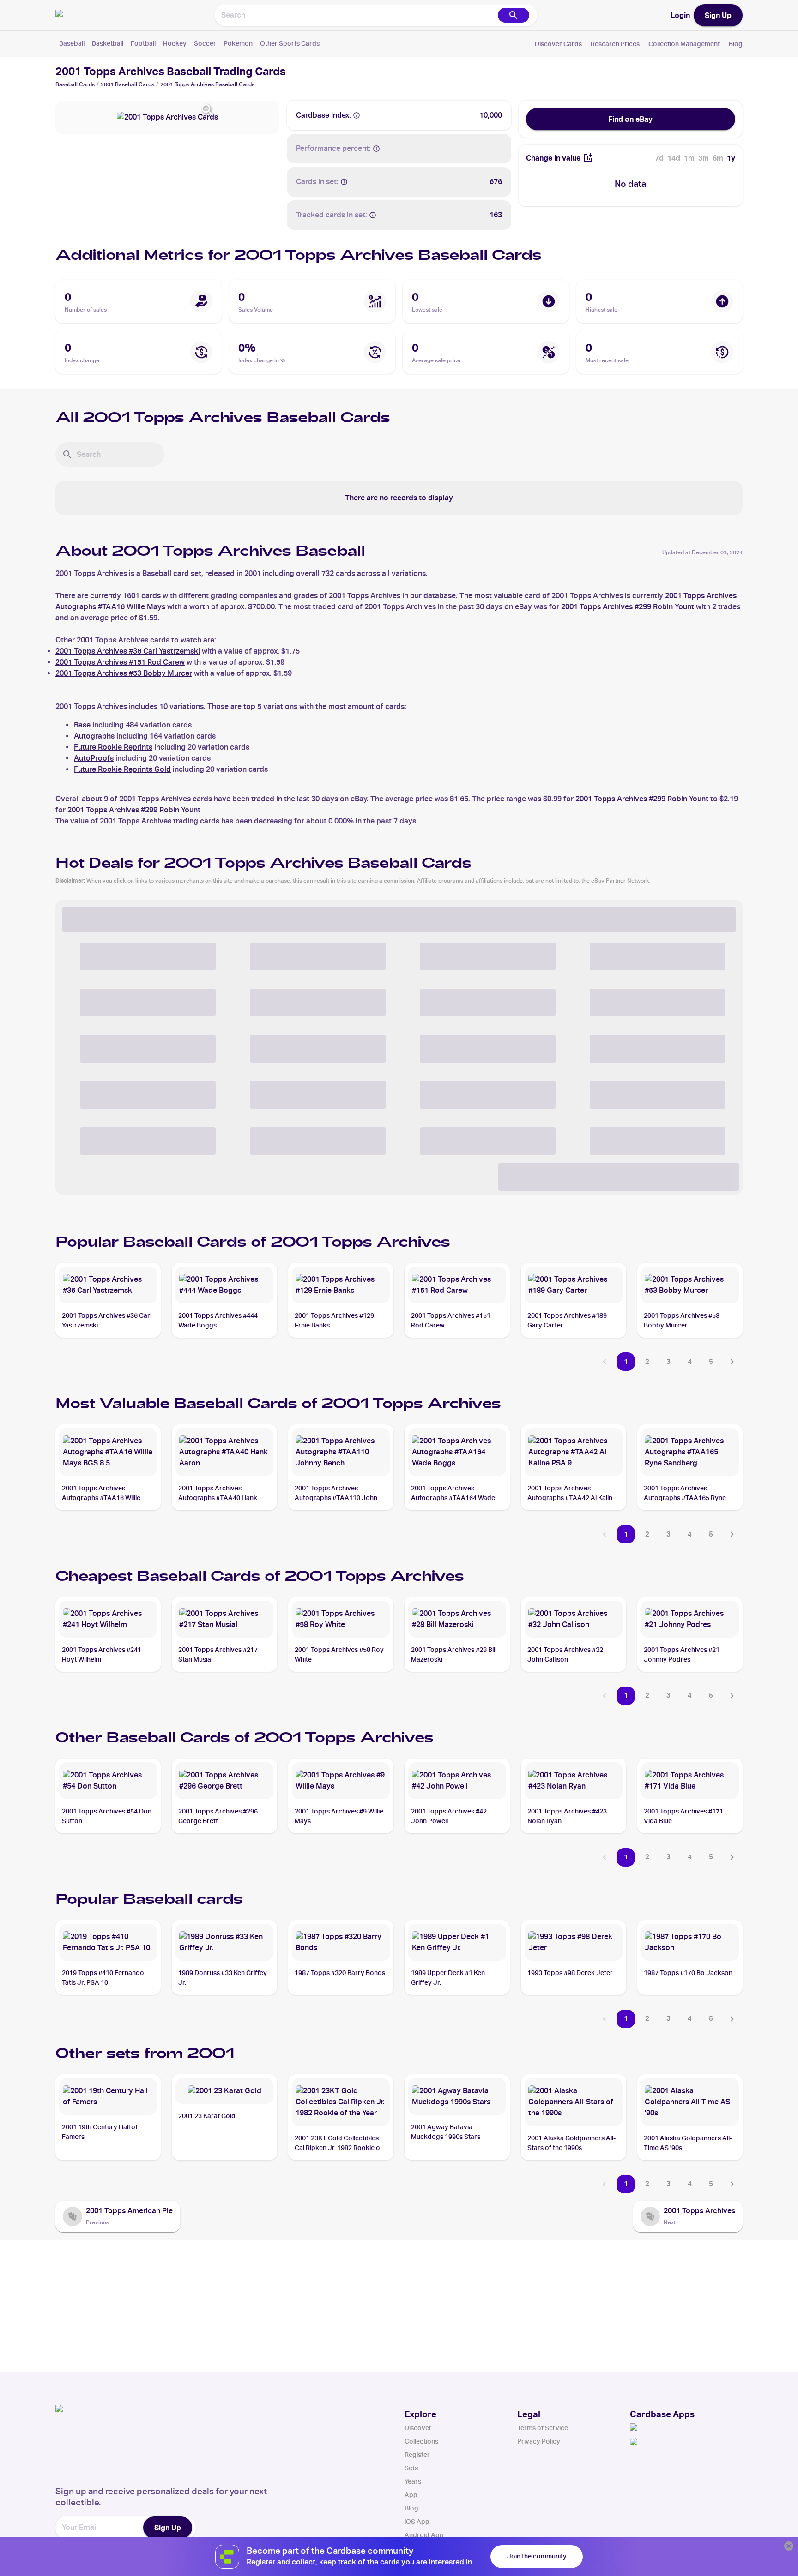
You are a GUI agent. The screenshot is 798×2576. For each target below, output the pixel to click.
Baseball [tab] (72, 43)
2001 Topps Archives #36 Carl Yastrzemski (128, 651)
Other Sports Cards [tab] (290, 43)
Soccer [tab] (205, 43)
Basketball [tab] (108, 43)
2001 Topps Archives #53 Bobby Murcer (124, 673)
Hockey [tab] (175, 43)
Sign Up (718, 15)
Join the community (537, 2556)
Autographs (94, 736)
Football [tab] (143, 43)
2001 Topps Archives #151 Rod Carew (120, 662)
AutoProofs (94, 758)
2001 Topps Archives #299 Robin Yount (628, 607)
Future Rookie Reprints (113, 747)
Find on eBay (630, 119)
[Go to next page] (732, 1362)
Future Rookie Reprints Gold (122, 769)
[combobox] (356, 15)
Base (82, 725)
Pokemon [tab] (238, 43)
